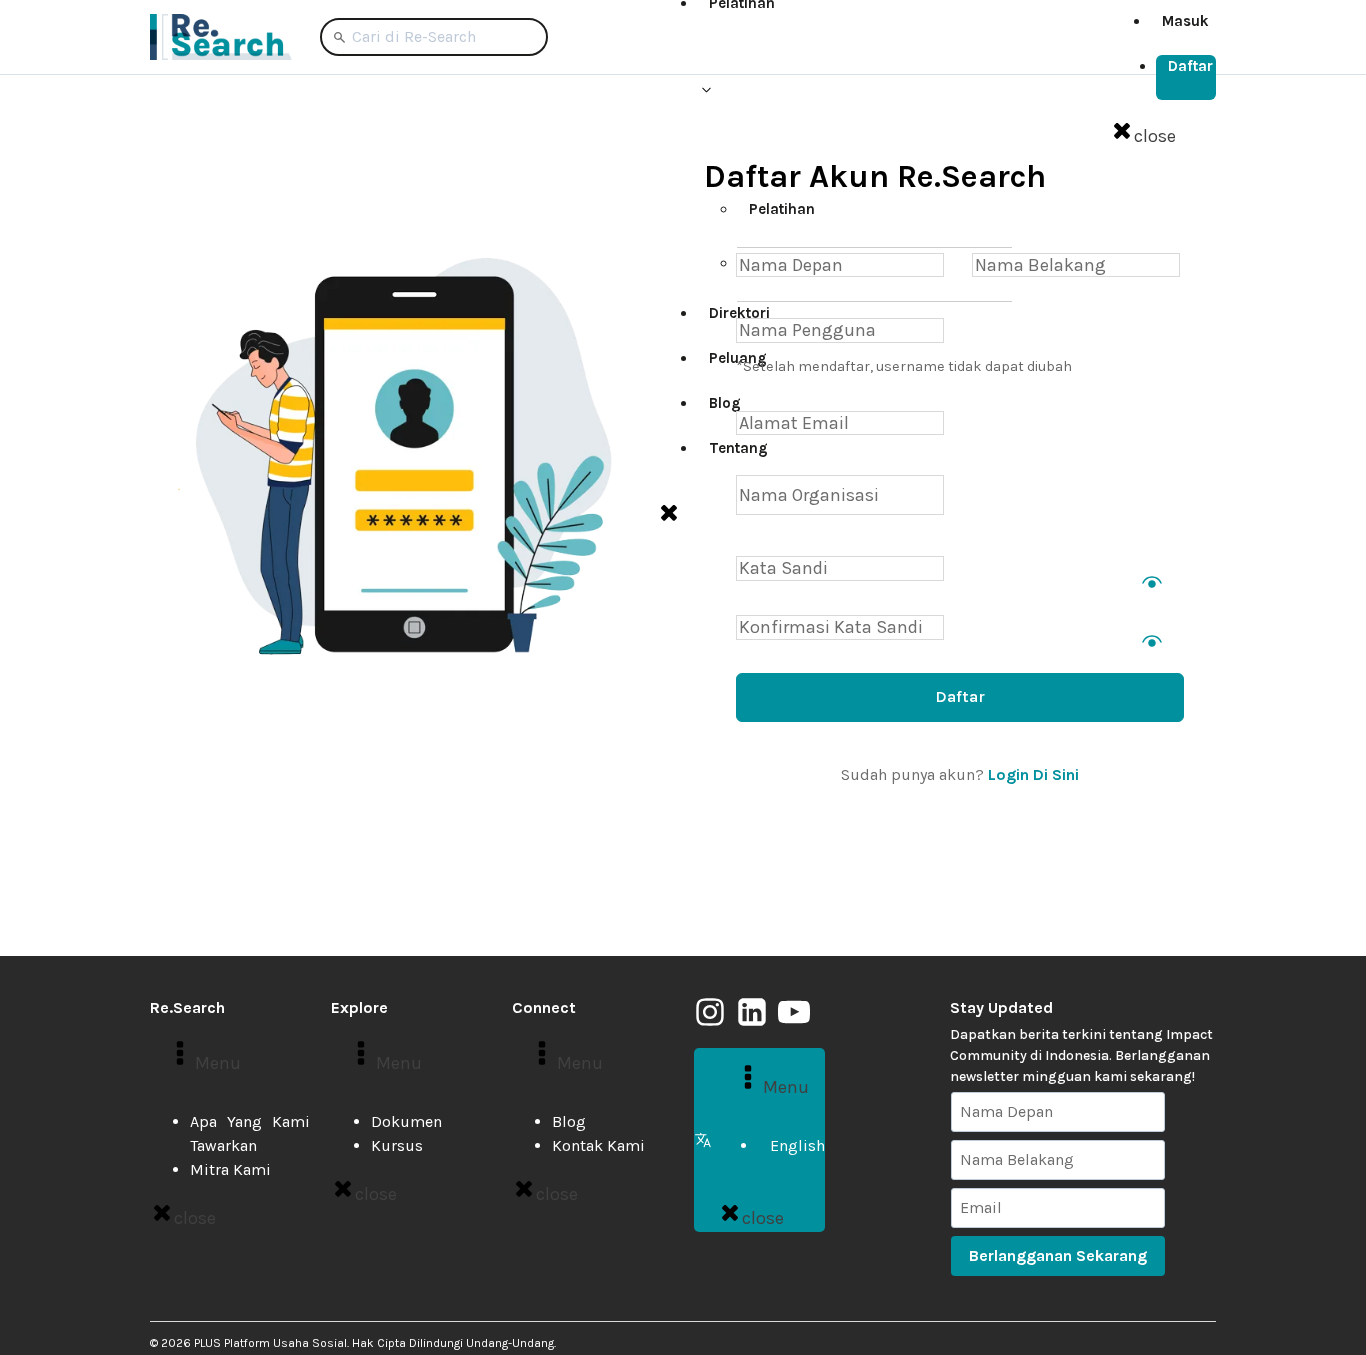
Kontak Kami (598, 1145)
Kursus (397, 1145)
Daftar (1190, 66)
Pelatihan (782, 209)
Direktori (739, 313)
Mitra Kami (230, 1169)
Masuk (1185, 21)
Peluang (738, 358)
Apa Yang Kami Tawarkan (250, 1133)
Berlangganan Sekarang (1058, 1255)
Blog (725, 403)
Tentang (738, 448)
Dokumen (406, 1121)
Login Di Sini (1033, 774)
